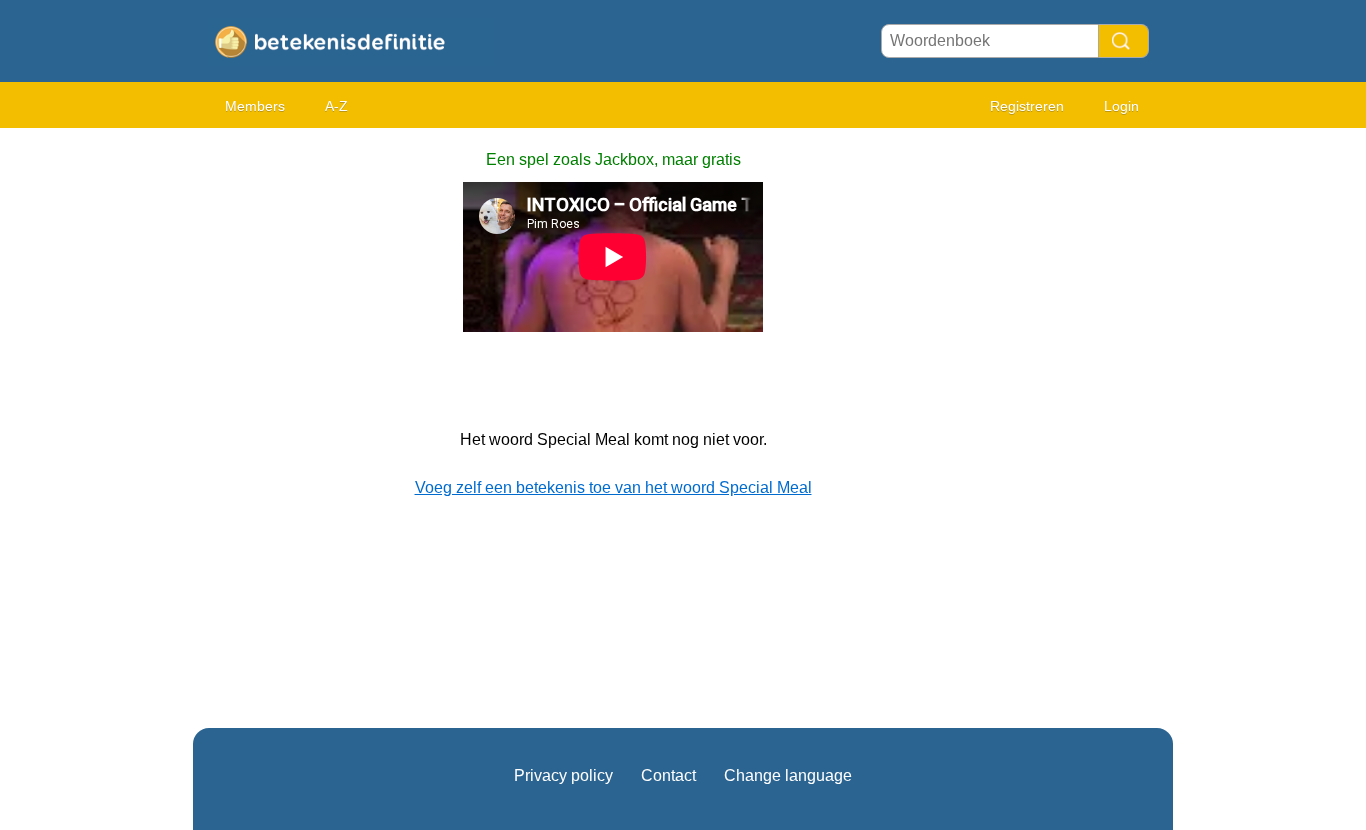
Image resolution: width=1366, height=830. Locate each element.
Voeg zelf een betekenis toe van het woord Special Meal (613, 487)
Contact (668, 775)
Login (1121, 106)
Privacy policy (563, 775)
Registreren (1027, 106)
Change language (788, 775)
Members (255, 106)
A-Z (336, 106)
